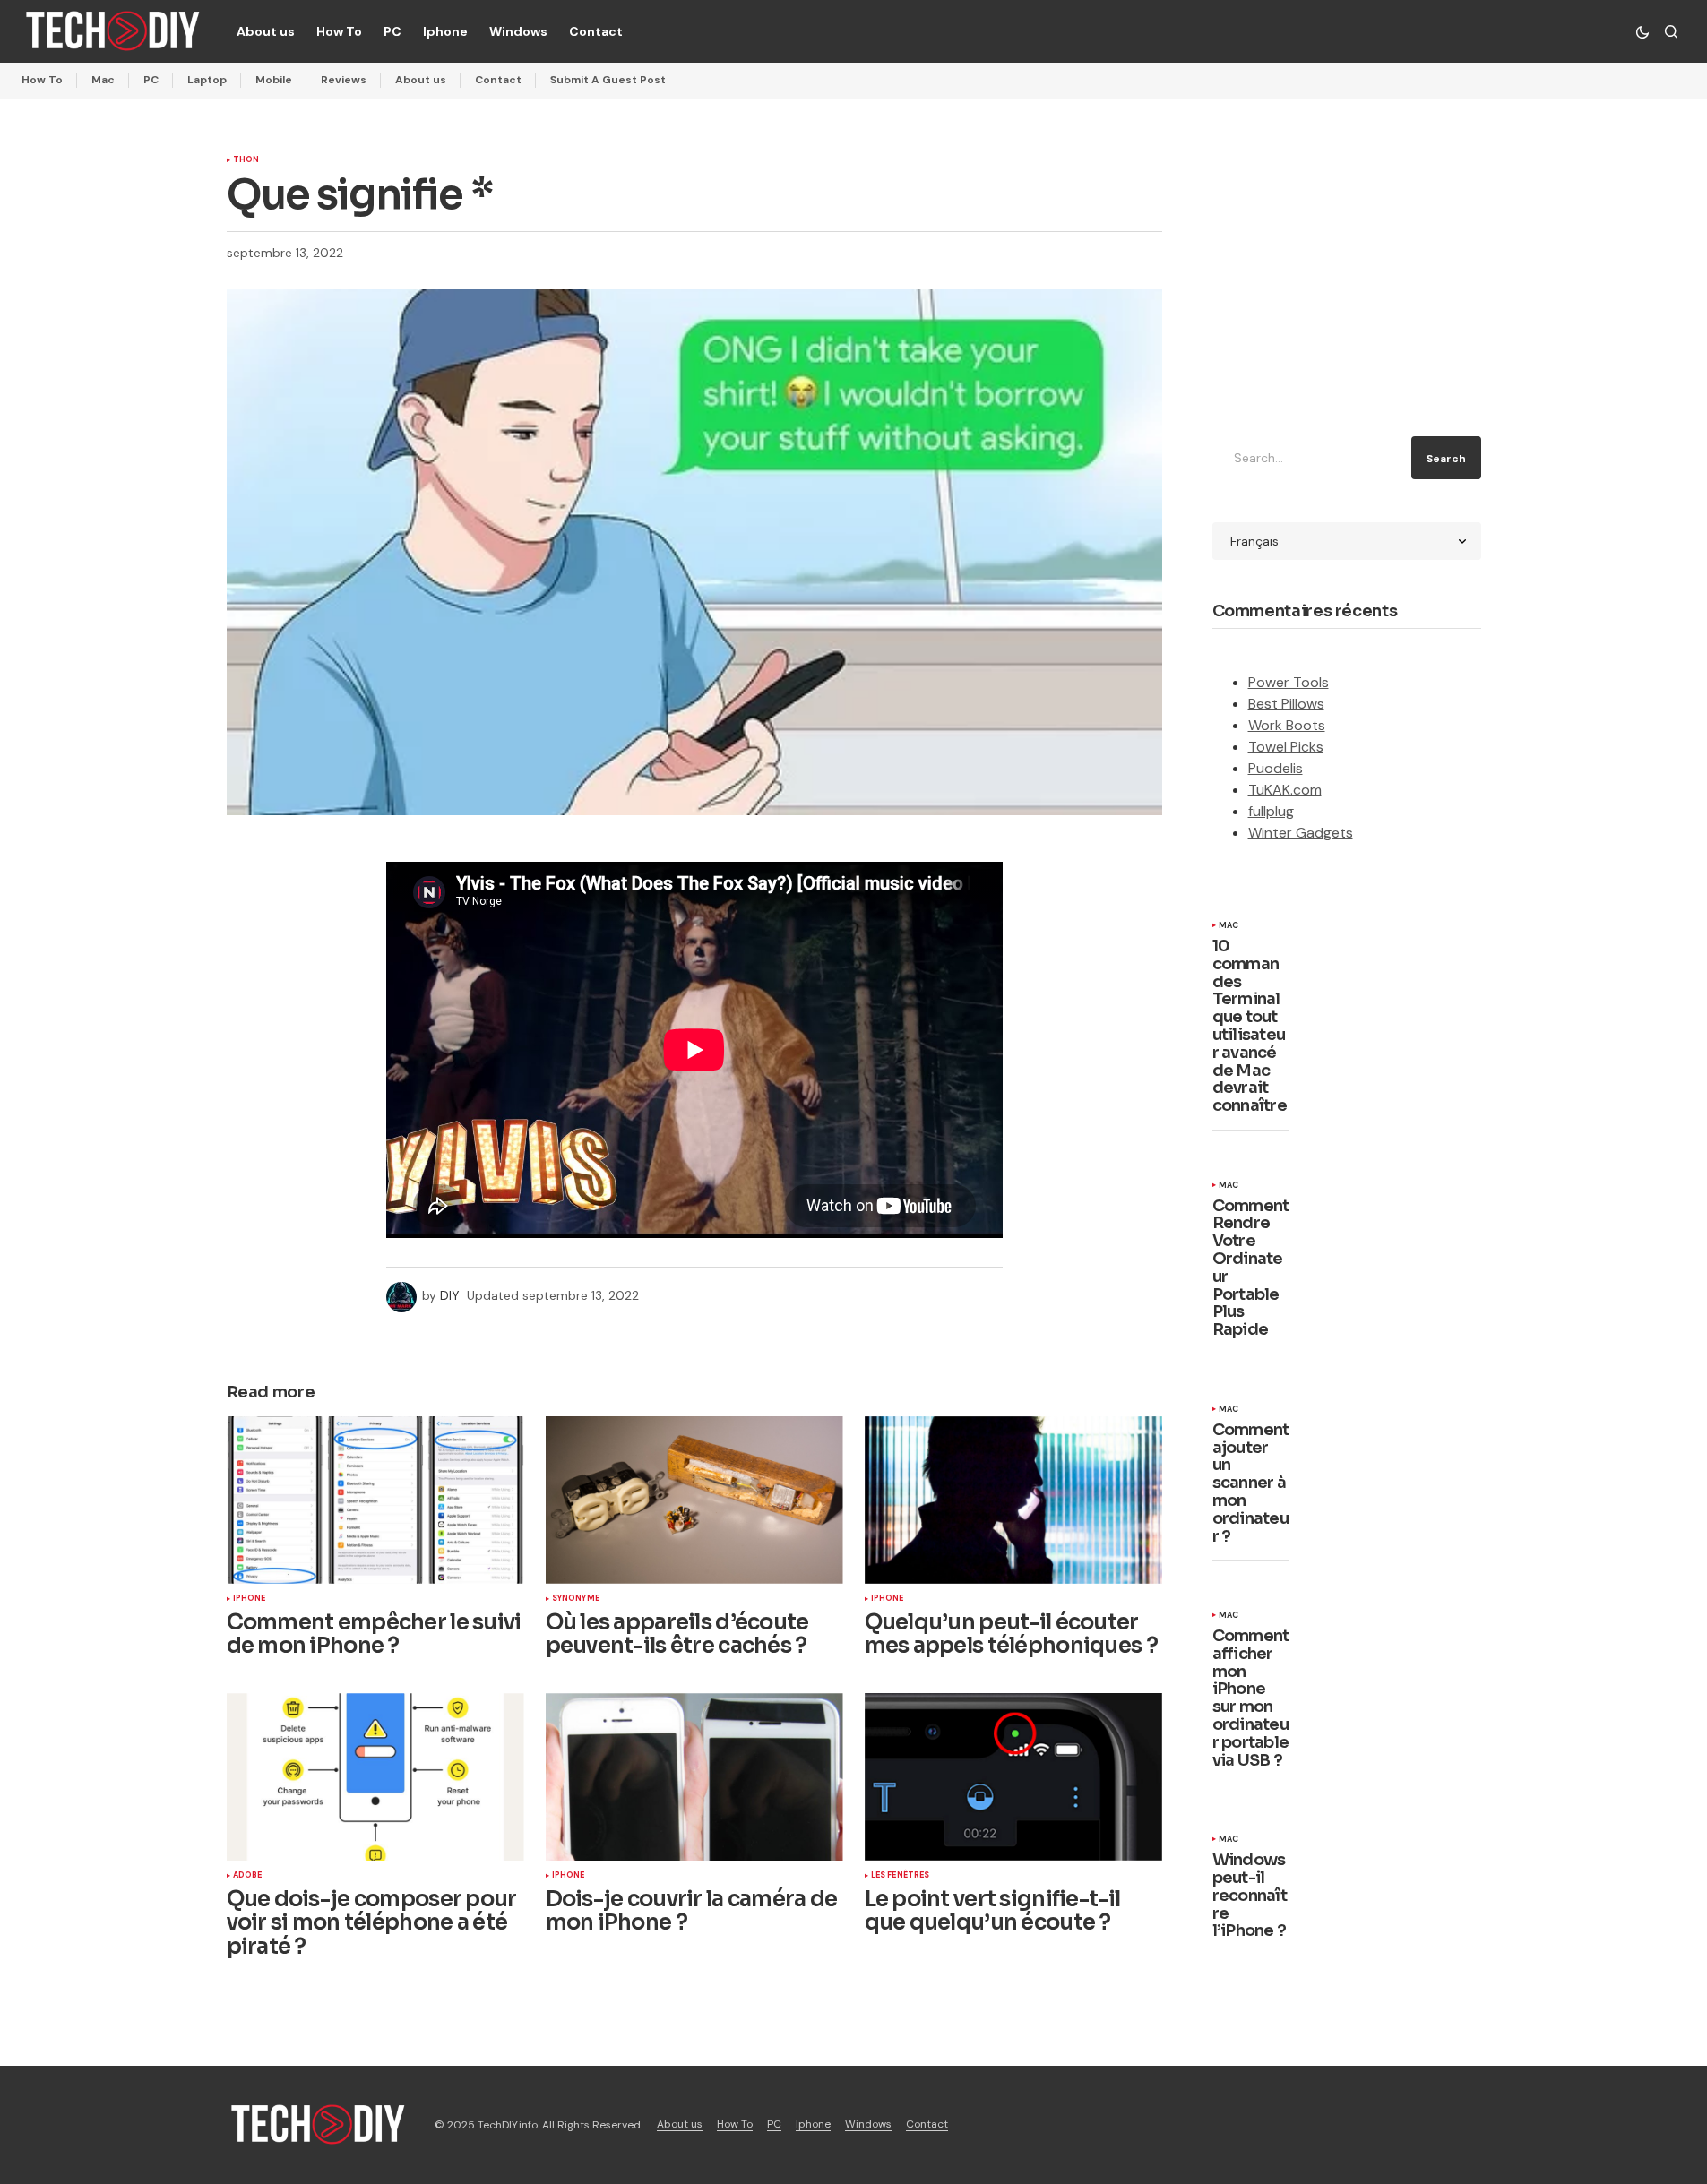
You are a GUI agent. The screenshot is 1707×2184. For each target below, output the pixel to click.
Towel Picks (1286, 747)
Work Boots (1287, 725)
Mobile (274, 80)
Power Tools (1289, 682)
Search (1446, 459)
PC (151, 80)
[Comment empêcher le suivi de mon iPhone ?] (375, 1500)
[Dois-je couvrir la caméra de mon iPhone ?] (694, 1777)
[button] (1642, 31)
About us (421, 80)
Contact (498, 80)
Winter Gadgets (1301, 833)
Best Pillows (1286, 704)
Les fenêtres (901, 1876)
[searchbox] (1309, 458)
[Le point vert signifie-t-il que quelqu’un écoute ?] (1013, 1777)
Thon (246, 160)
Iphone (250, 1599)
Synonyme (576, 1599)
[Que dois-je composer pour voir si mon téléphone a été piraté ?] (375, 1777)
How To (42, 80)
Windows (868, 2124)
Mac (103, 80)
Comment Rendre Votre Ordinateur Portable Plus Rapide (1251, 1268)
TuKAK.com (1285, 790)
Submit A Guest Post (608, 80)
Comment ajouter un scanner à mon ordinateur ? (1251, 1484)
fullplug (1271, 811)
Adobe (248, 1876)
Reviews (344, 80)
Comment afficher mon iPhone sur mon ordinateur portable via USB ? (1251, 1698)
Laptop (207, 80)
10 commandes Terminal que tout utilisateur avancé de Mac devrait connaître (1250, 1027)
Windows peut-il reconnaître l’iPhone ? (1250, 1896)
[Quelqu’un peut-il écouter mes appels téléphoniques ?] (1013, 1500)
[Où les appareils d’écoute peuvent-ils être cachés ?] (694, 1500)
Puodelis (1276, 768)
